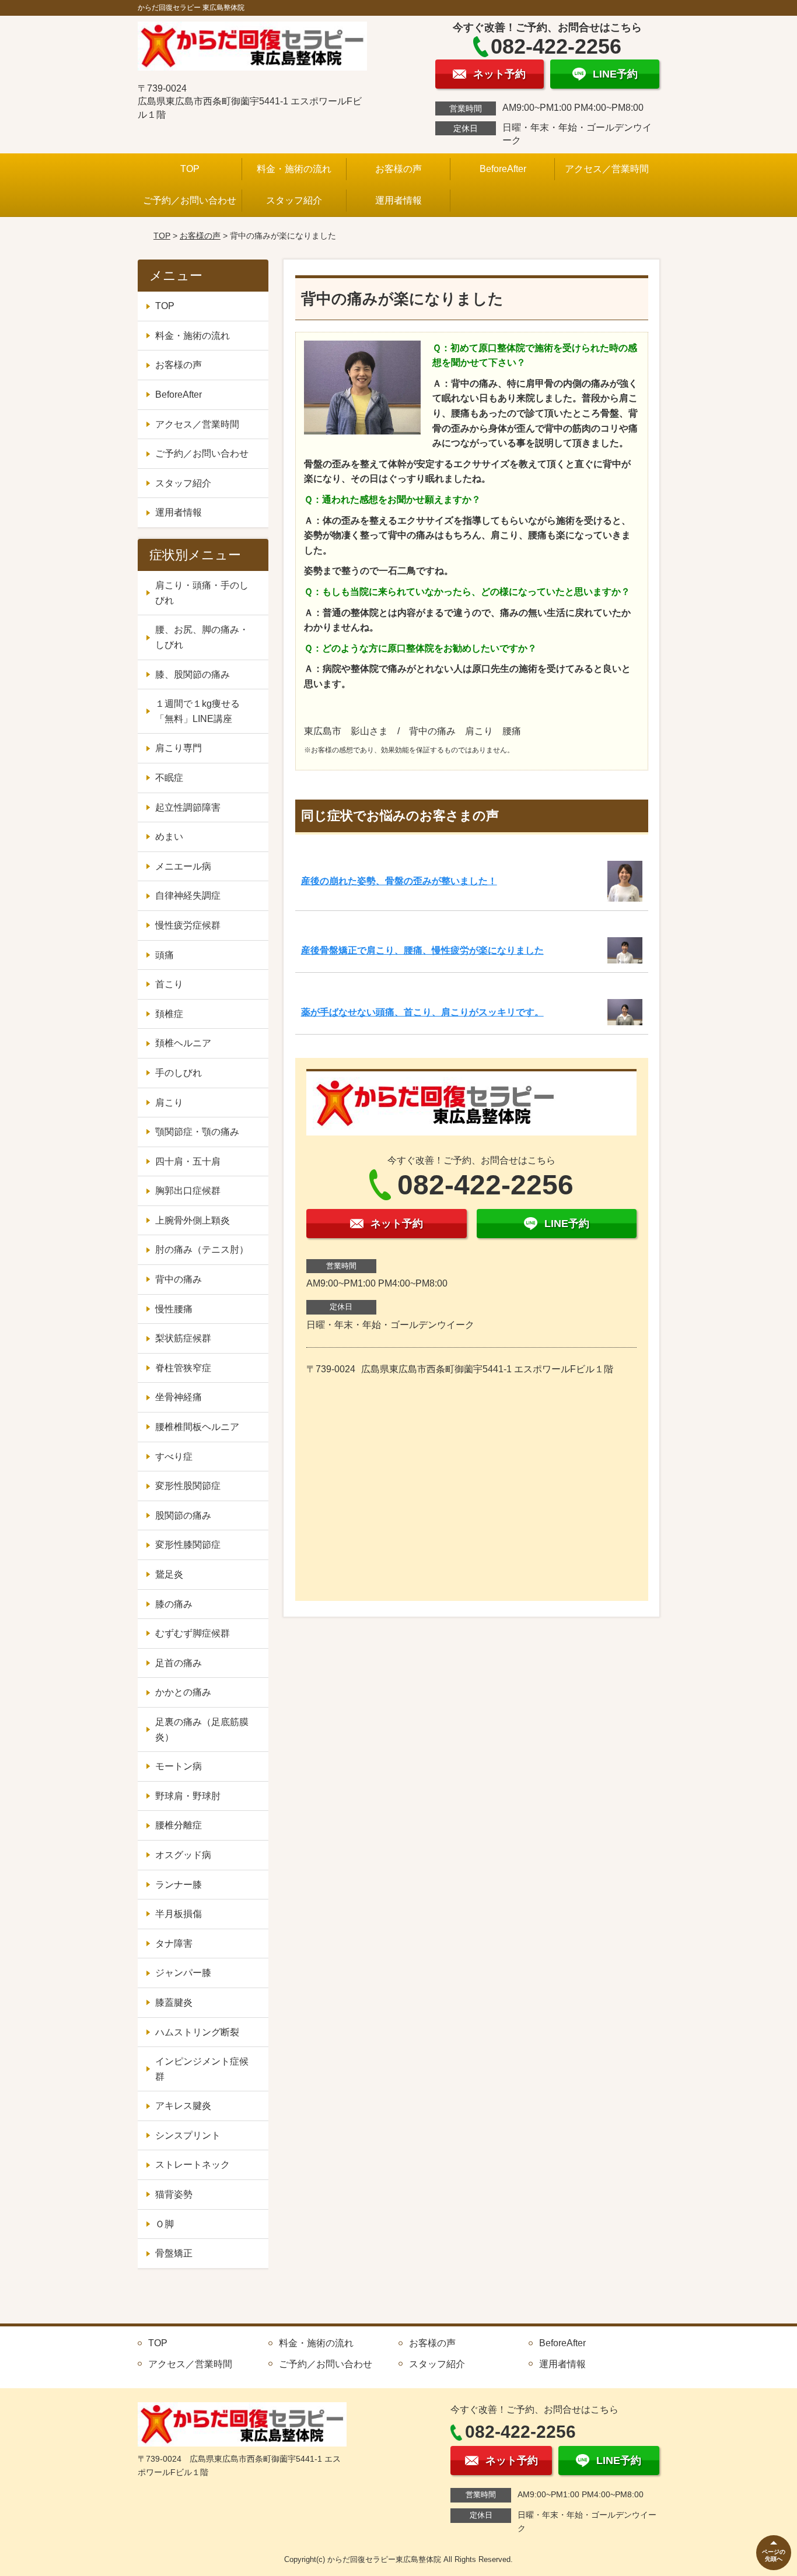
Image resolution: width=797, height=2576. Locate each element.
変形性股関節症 (188, 1486)
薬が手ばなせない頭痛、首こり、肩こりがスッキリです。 (422, 1012)
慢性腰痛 (174, 1309)
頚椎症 (169, 1014)
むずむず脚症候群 (193, 1633)
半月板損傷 (179, 1914)
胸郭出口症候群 (188, 1191)
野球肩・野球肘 (188, 1796)
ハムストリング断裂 (197, 2032)
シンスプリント (188, 2135)
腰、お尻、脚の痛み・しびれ (202, 637)
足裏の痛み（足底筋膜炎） (202, 1729)
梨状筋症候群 (183, 1338)
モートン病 (179, 1766)
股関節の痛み (183, 1515)
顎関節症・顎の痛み (197, 1132)
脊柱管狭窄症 (183, 1368)
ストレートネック (193, 2165)
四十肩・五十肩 (188, 1161)
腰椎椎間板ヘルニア (197, 1427)
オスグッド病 (183, 1855)
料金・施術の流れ (294, 169)
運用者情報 (398, 200)
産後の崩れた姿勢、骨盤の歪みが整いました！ (399, 881)
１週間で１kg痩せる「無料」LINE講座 (197, 711)
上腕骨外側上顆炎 (193, 1220)
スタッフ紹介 (294, 200)
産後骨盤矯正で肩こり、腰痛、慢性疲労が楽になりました (422, 950)
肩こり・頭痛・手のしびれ (202, 593)
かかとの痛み (183, 1692)
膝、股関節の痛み (193, 674)
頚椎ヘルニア (183, 1043)
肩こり (169, 1103)
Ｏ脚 (165, 2224)
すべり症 (174, 1457)
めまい (169, 837)
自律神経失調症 (188, 896)
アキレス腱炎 (183, 2106)
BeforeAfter (503, 169)
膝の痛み (174, 1604)
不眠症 (169, 778)
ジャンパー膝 (183, 1973)
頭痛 (165, 955)
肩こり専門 (179, 748)
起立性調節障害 (188, 807)
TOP (190, 169)
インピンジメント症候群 (202, 2069)
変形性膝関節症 (188, 1545)
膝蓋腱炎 (174, 2002)
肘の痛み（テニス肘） (202, 1250)
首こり (169, 984)
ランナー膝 (179, 1885)
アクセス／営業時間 (607, 169)
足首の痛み (179, 1663)
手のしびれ (179, 1073)
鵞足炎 (169, 1574)
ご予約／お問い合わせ (190, 200)
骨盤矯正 (174, 2253)
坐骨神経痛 (179, 1397)
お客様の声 (398, 169)
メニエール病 (183, 866)
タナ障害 (174, 1944)
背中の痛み (179, 1279)
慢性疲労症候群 (188, 925)
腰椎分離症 (179, 1825)
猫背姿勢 (174, 2194)
